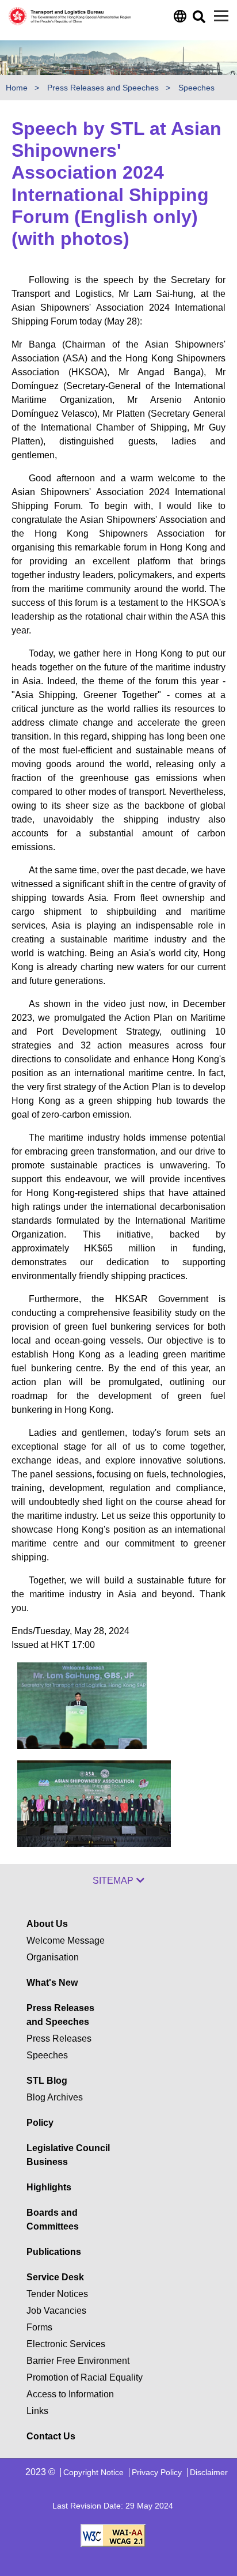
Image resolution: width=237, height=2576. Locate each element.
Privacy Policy (157, 2472)
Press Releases (59, 2038)
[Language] (179, 19)
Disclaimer (209, 2472)
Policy (40, 2123)
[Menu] (221, 16)
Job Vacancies (56, 2311)
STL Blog (47, 2081)
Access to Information (70, 2394)
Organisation (53, 1957)
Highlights (49, 2187)
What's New (52, 1983)
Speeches (196, 88)
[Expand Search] (198, 20)
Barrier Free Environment (78, 2361)
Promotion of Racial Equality (85, 2377)
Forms (39, 2327)
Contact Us (51, 2436)
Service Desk (55, 2277)
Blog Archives (55, 2097)
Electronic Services (66, 2344)
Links (37, 2411)
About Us (47, 1924)
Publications (54, 2252)
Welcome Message (66, 1941)
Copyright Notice (93, 2472)
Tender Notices (57, 2294)
